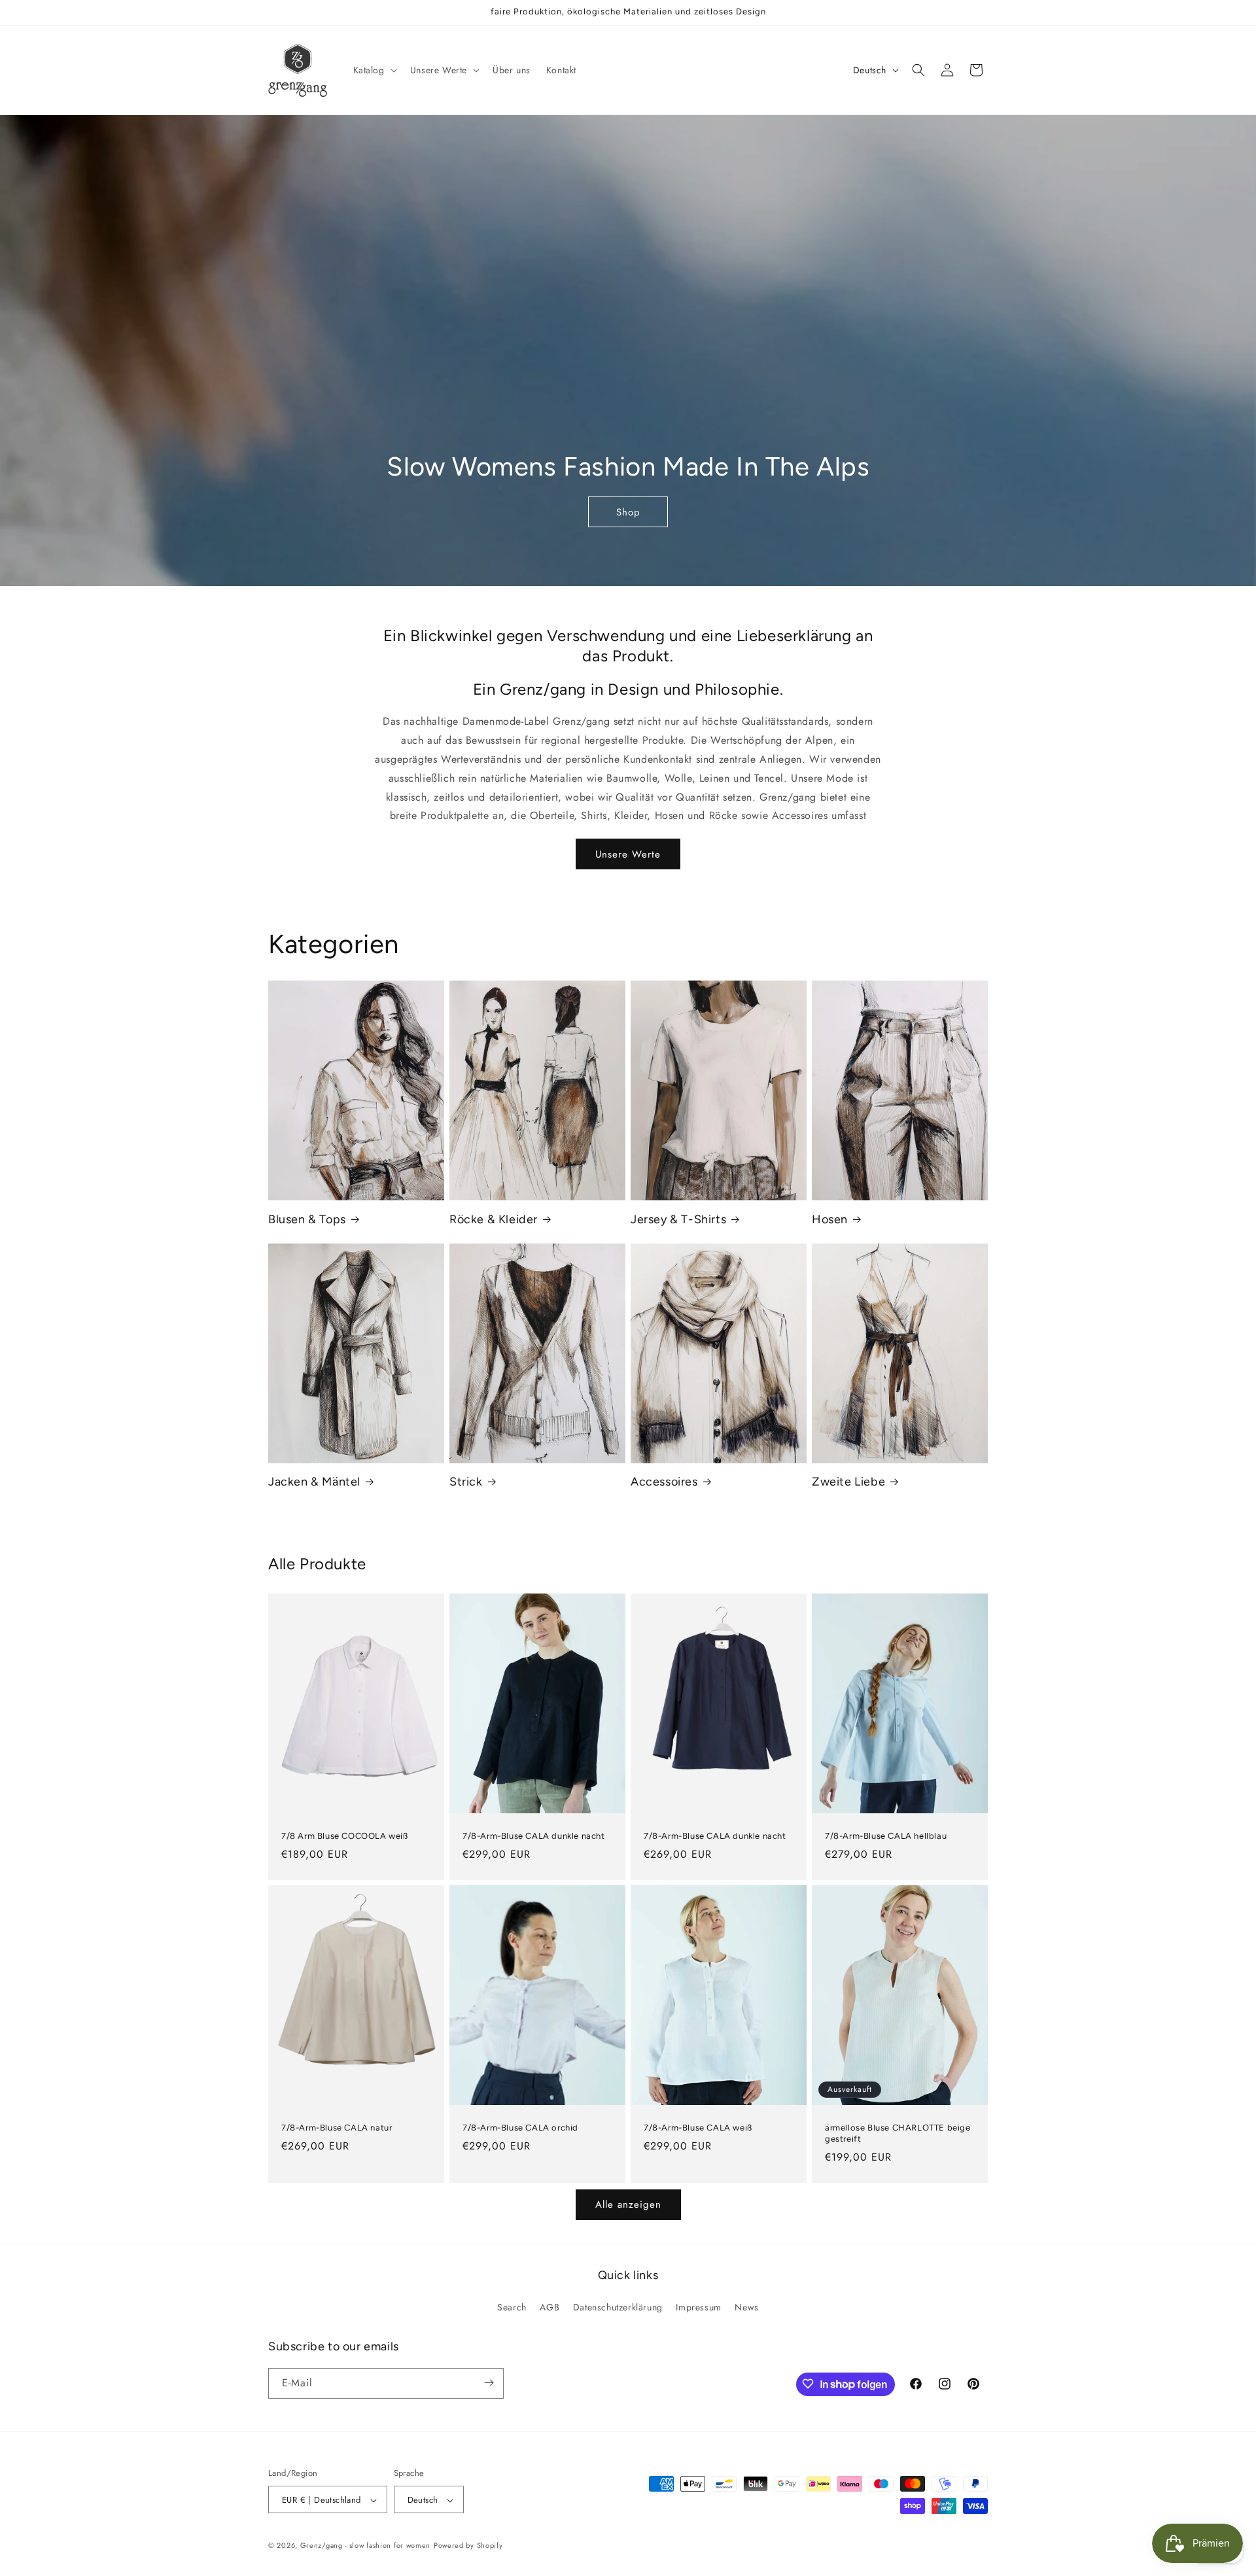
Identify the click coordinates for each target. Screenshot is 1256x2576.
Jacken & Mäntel (314, 1482)
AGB (549, 2308)
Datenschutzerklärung (618, 2308)
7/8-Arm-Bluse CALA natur (337, 2128)
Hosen (830, 1219)
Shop (628, 512)
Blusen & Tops (307, 1219)
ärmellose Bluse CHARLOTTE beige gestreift (898, 2133)
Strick (466, 1482)
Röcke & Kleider (494, 1219)
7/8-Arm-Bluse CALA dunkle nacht (534, 1836)
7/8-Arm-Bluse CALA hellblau (886, 1836)
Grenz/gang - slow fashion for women (366, 2546)
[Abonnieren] (489, 2383)
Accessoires (664, 1482)
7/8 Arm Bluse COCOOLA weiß (345, 1836)
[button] (374, 70)
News (746, 2308)
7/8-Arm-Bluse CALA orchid (520, 2128)
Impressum (698, 2308)
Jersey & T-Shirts (678, 1219)
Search (512, 2308)
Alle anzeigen (628, 2204)
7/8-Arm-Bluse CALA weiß (698, 2128)
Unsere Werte (628, 854)
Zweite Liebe (848, 1482)
